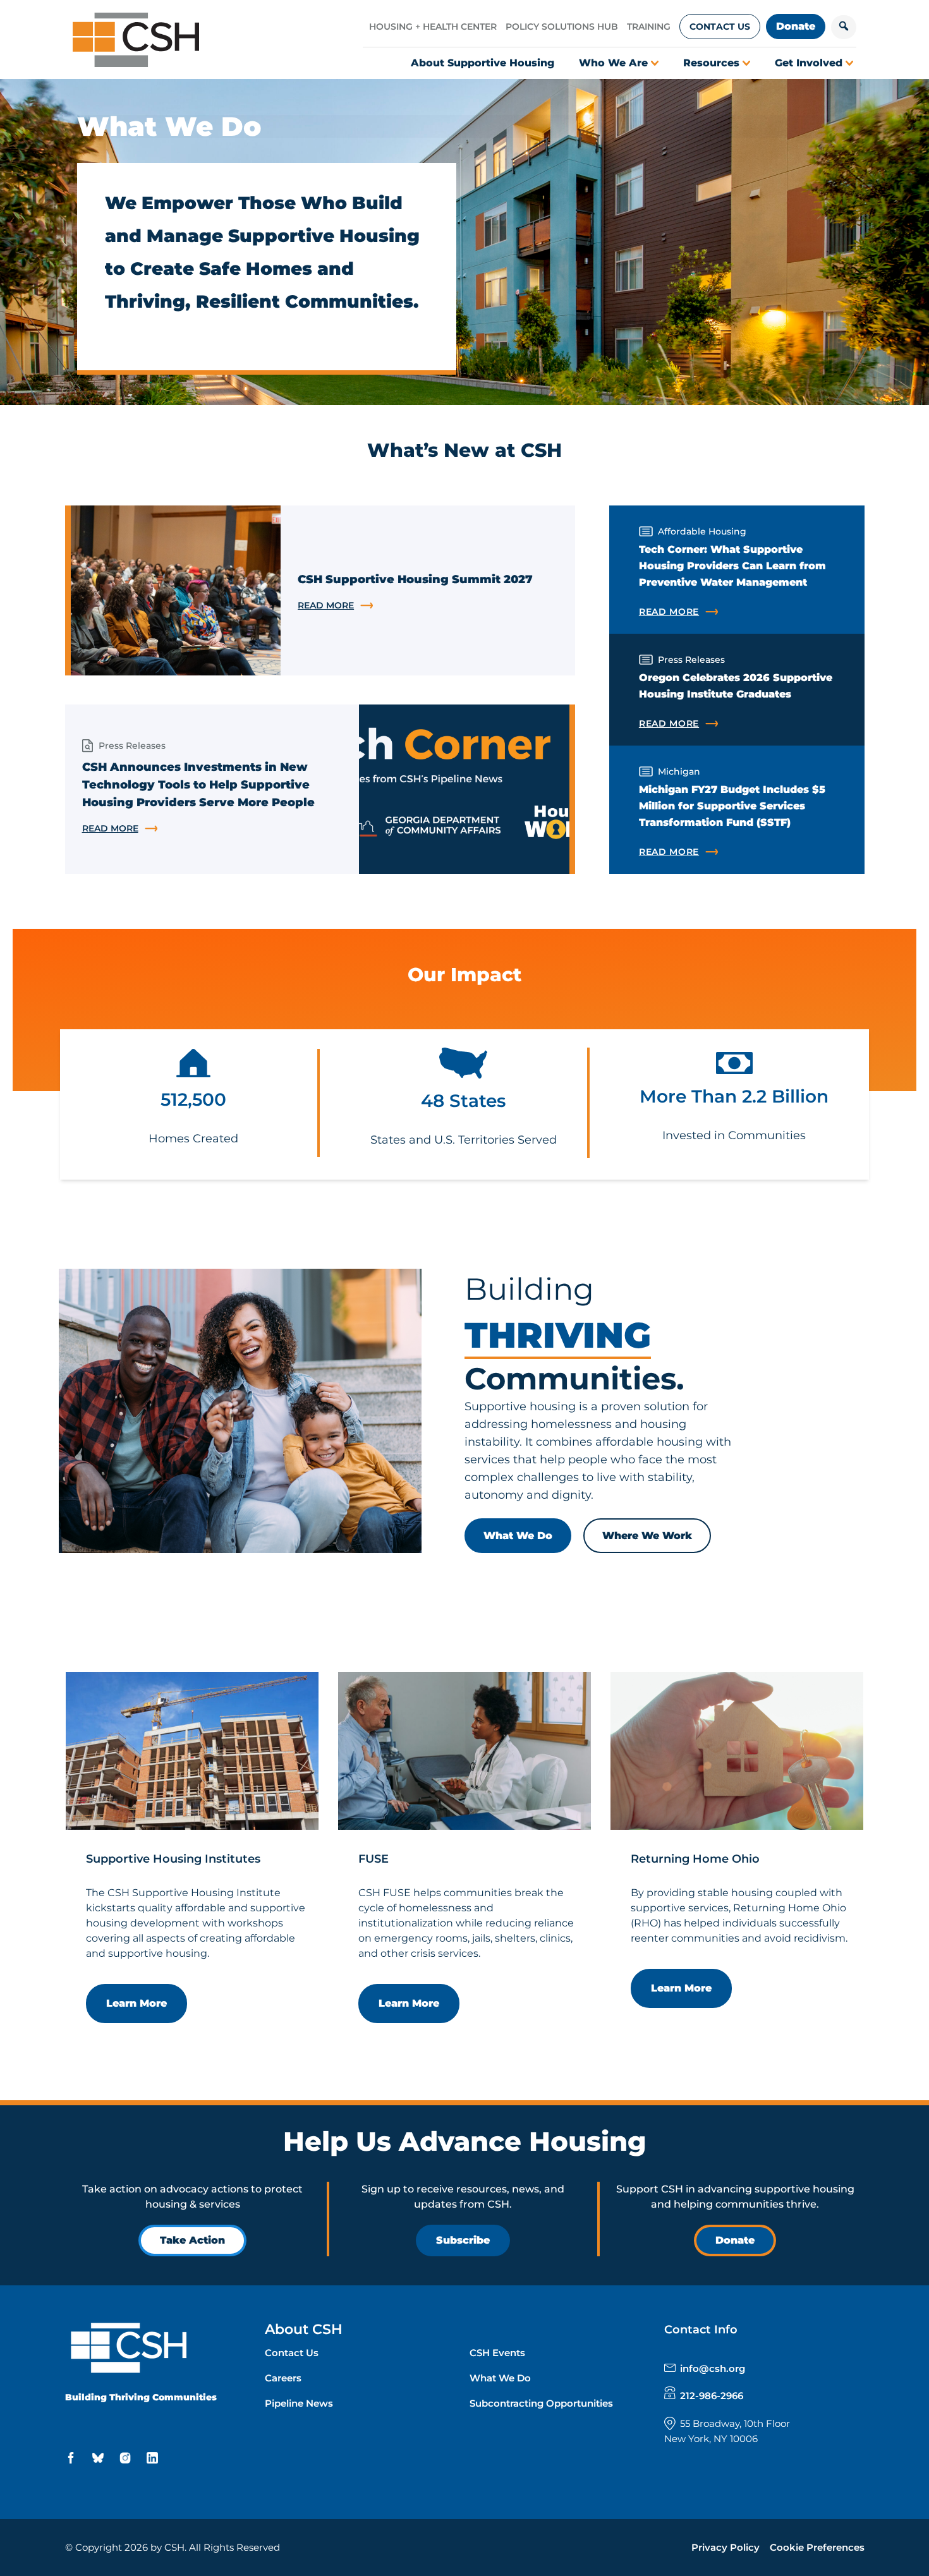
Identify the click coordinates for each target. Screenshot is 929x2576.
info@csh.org (713, 2368)
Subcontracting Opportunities (541, 2403)
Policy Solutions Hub (562, 27)
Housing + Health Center (433, 27)
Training (649, 27)
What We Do (518, 1536)
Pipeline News (299, 2403)
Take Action (192, 2240)
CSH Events (497, 2353)
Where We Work (647, 1536)
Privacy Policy (726, 2547)
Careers (283, 2378)
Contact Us (720, 27)
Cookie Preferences (817, 2547)
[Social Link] (73, 2458)
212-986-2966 (712, 2396)
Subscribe (463, 2240)
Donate (796, 26)
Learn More (137, 2003)
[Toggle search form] (844, 27)
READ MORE (410, 606)
